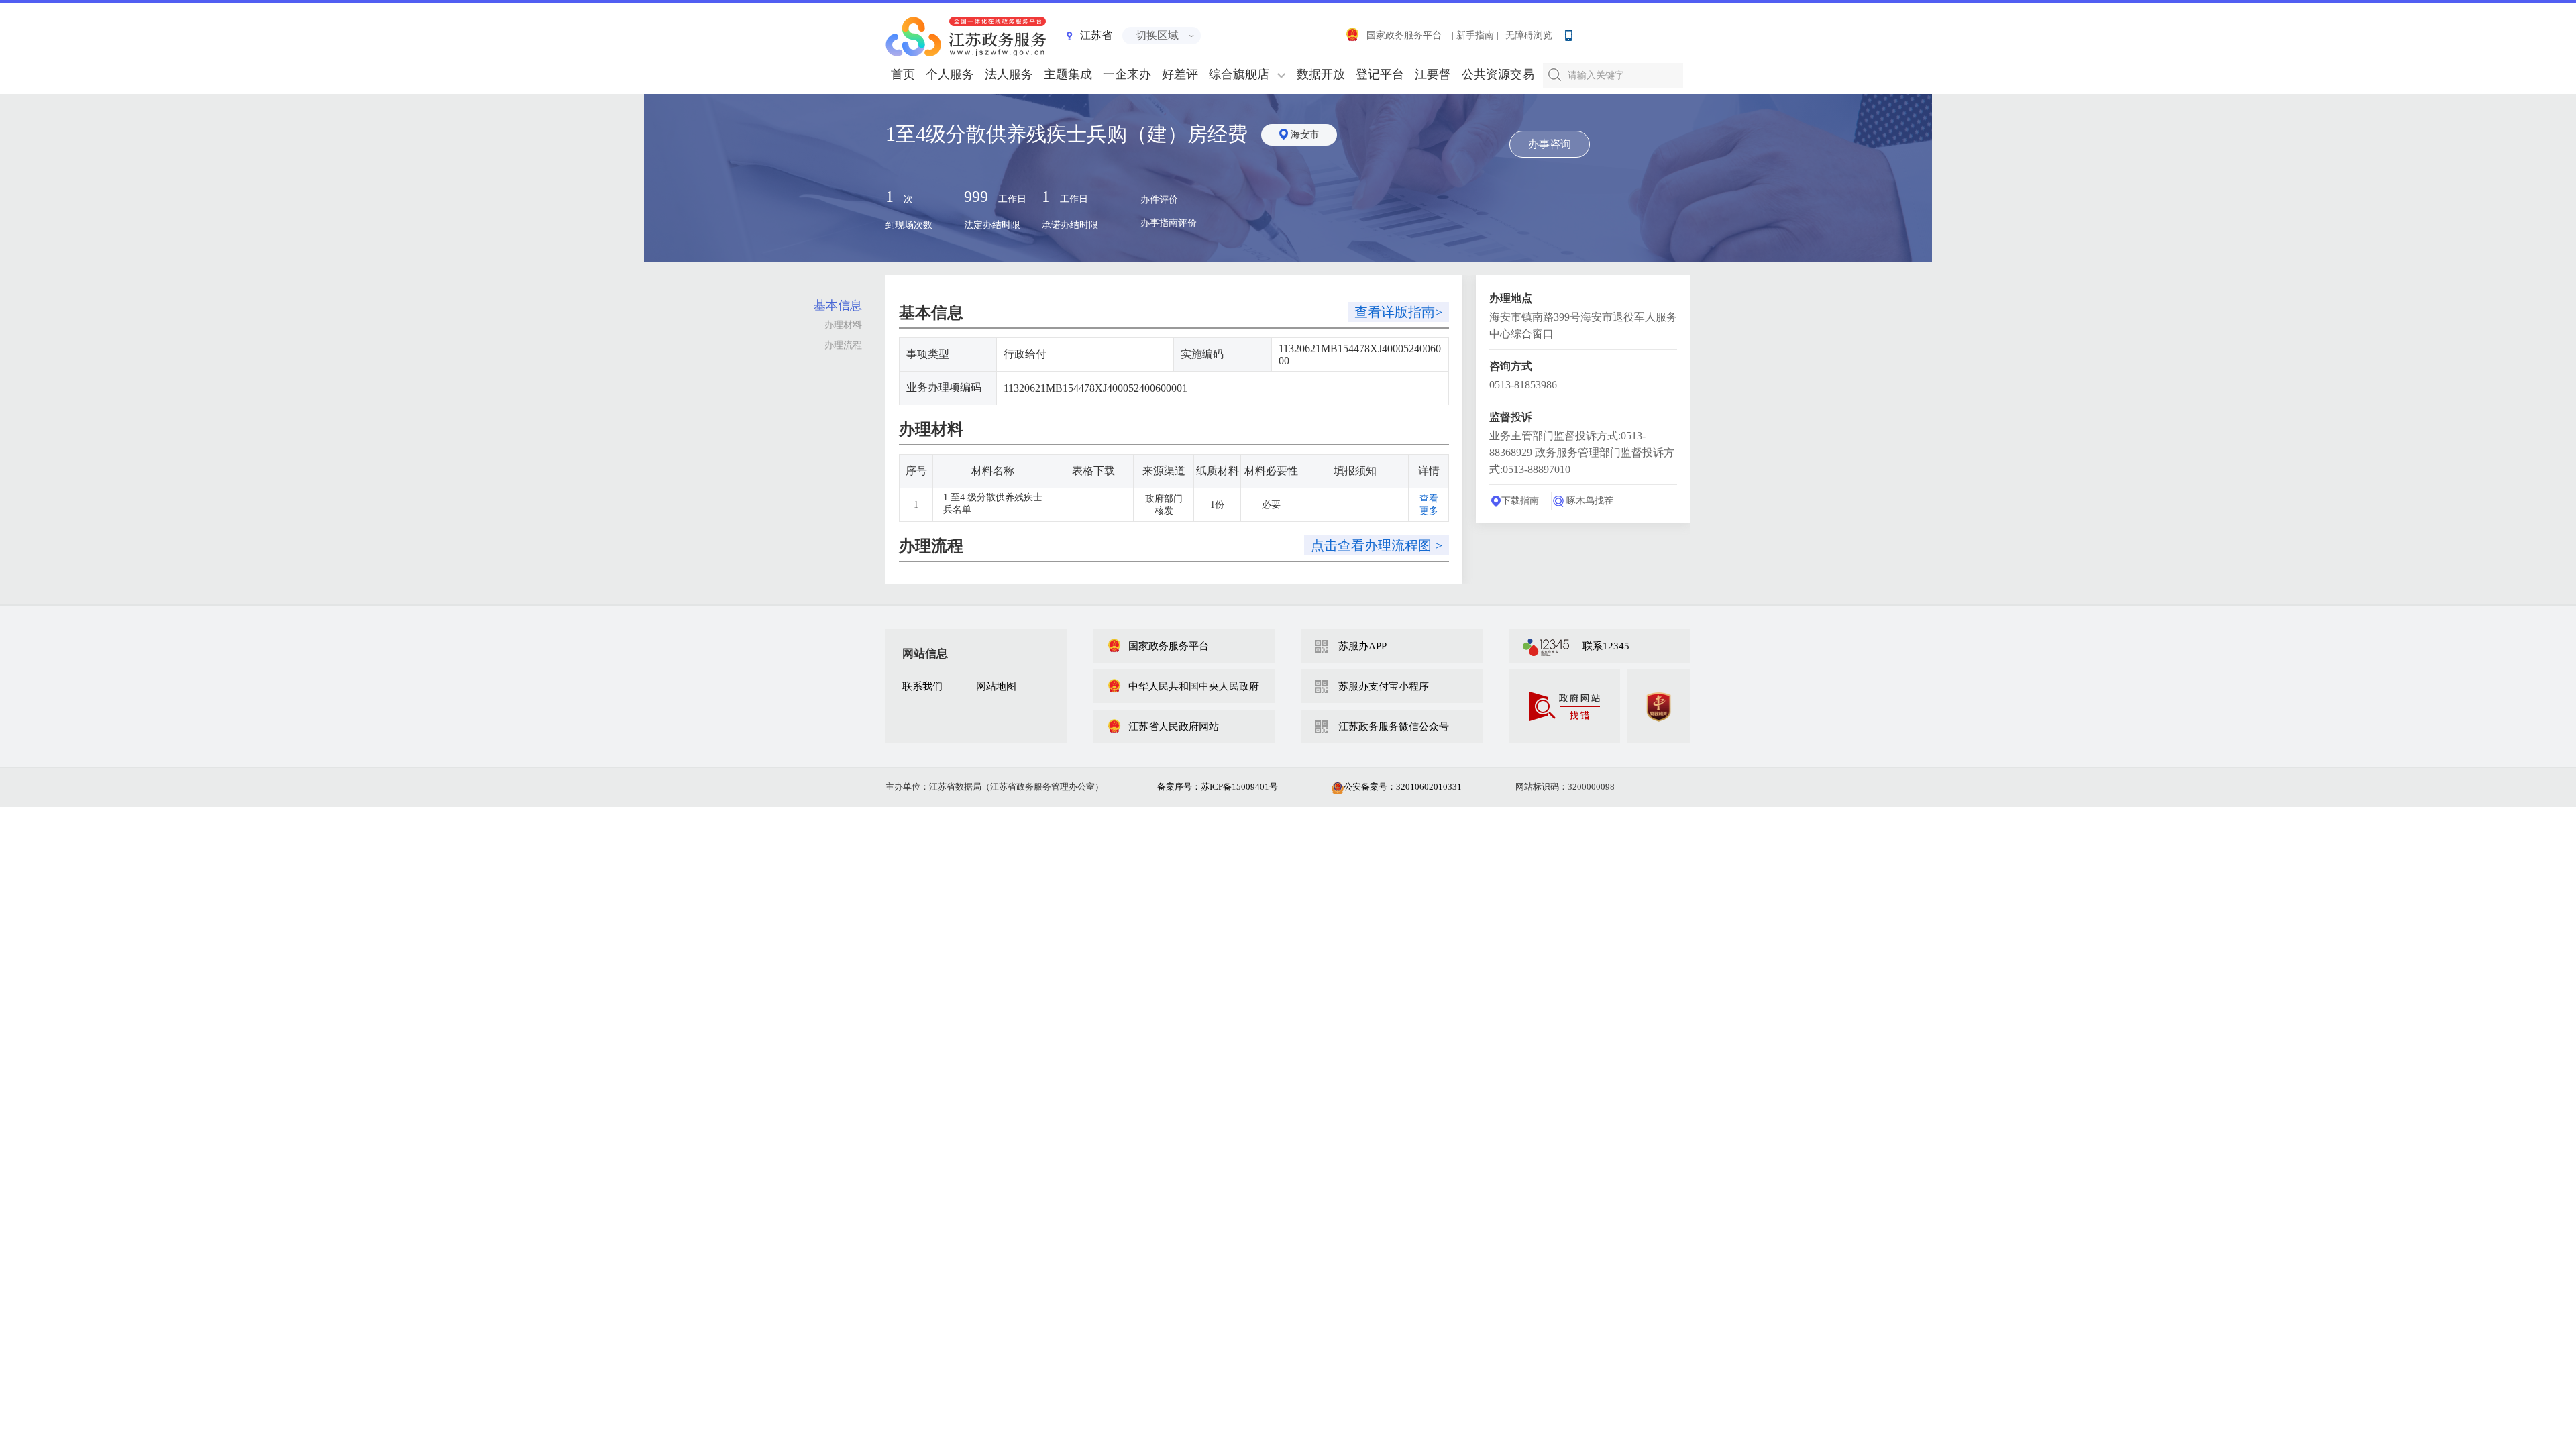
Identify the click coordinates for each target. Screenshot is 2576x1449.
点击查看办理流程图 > (1377, 545)
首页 (903, 74)
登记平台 (1380, 74)
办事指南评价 (1169, 223)
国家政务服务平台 (1404, 35)
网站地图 (996, 686)
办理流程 (843, 345)
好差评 (1180, 74)
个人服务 (950, 74)
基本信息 (838, 305)
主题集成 (1068, 74)
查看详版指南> (1398, 312)
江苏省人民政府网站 (1174, 727)
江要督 (1433, 74)
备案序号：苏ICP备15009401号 (1218, 787)
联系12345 (1606, 646)
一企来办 (1127, 74)
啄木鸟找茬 (1590, 501)
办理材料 (843, 325)
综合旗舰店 (1239, 74)
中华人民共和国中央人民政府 (1194, 686)
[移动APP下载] (1568, 32)
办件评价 (1159, 200)
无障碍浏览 (1529, 35)
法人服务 (1009, 74)
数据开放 (1321, 74)
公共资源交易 (1498, 74)
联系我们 (922, 686)
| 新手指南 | (1475, 35)
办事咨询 (1550, 144)
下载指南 (1520, 501)
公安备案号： (1403, 787)
